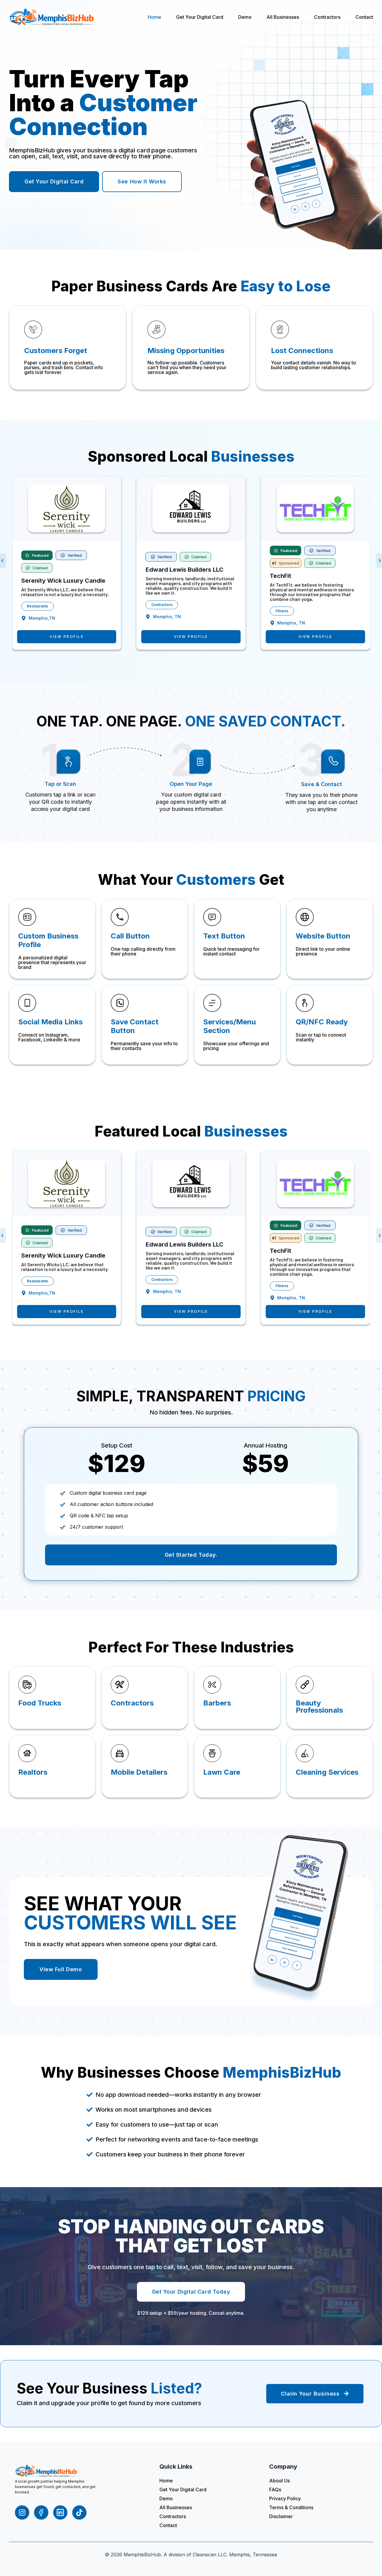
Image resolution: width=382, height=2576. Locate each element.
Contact (364, 17)
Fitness (158, 611)
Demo (245, 17)
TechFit (156, 576)
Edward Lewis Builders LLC (60, 570)
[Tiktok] (79, 2512)
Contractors (327, 17)
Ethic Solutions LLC (298, 576)
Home (154, 17)
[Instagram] (22, 2512)
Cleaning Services (292, 611)
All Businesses (283, 17)
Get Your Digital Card (200, 17)
